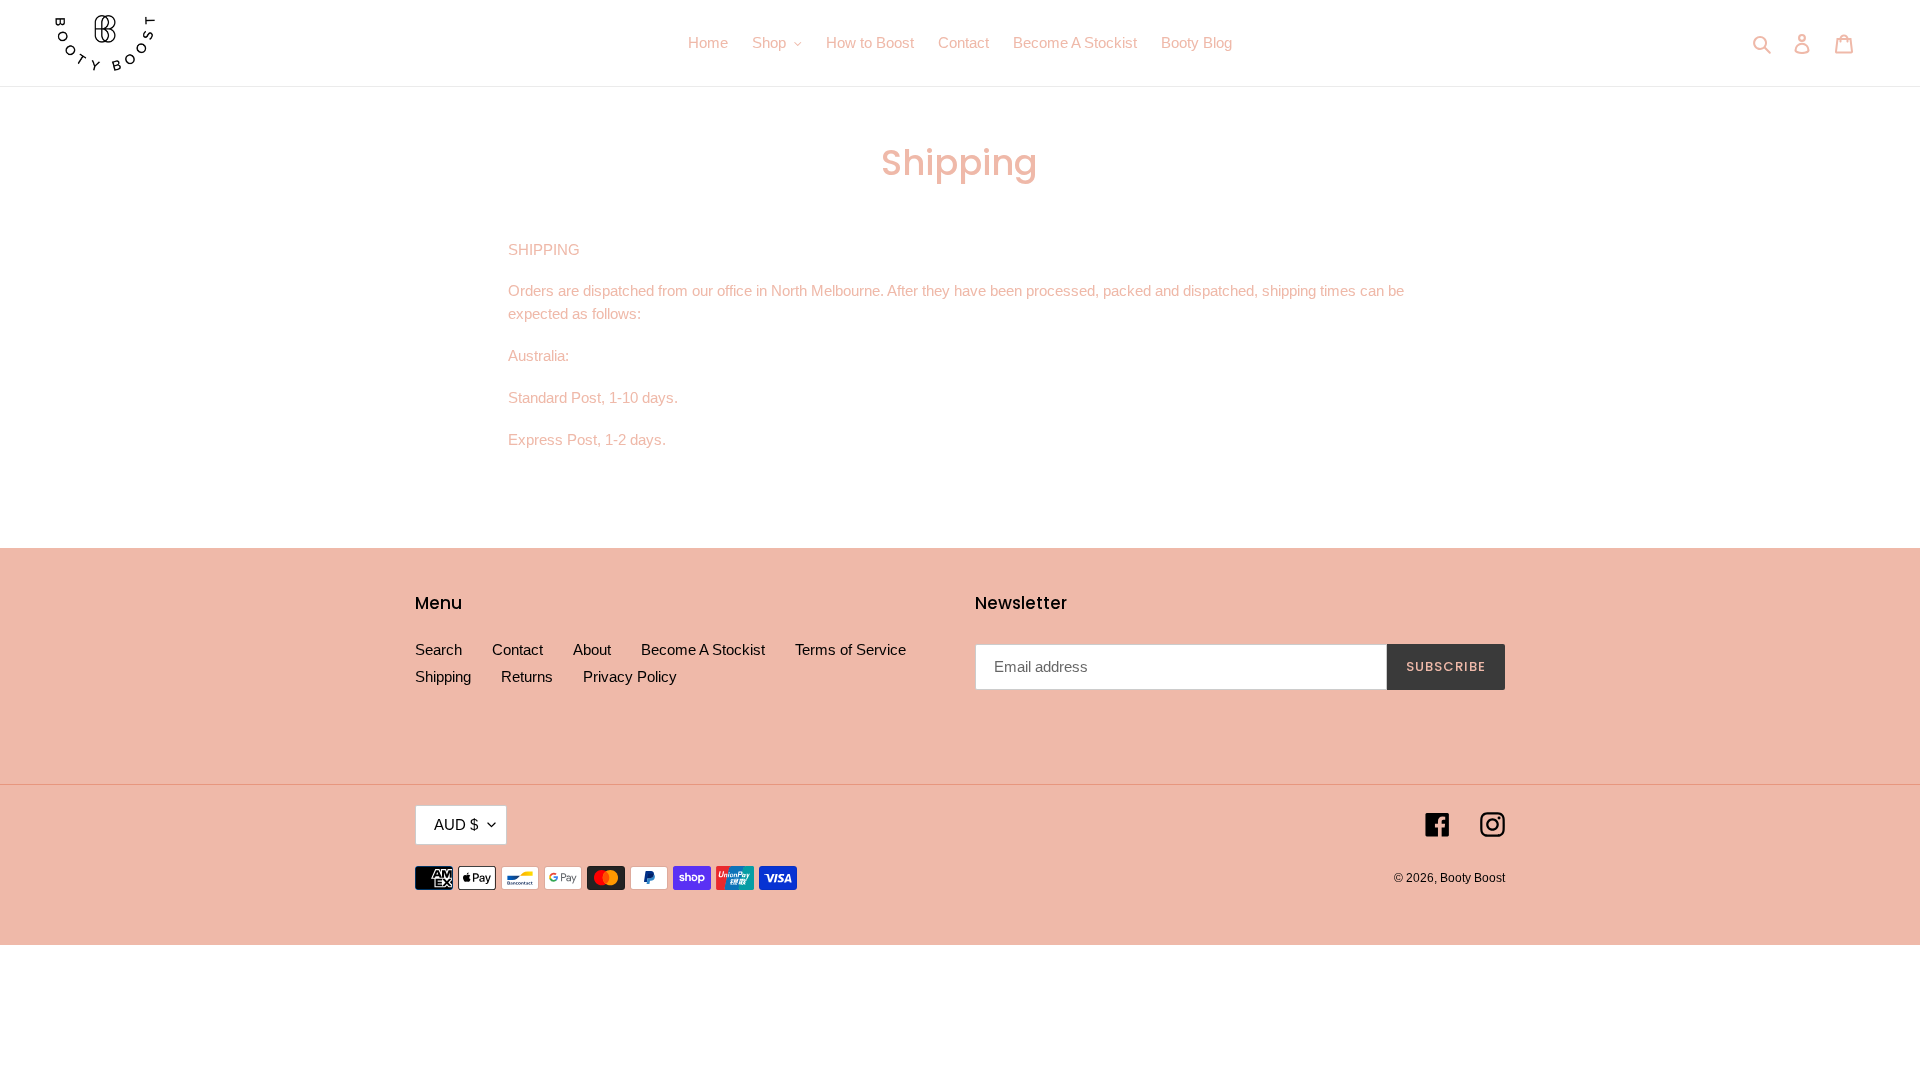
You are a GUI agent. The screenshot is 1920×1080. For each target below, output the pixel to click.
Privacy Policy (630, 676)
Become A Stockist (703, 649)
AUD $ (456, 824)
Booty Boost (1472, 878)
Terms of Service (850, 649)
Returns (527, 676)
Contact (517, 649)
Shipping (443, 676)
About (592, 649)
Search (438, 649)
